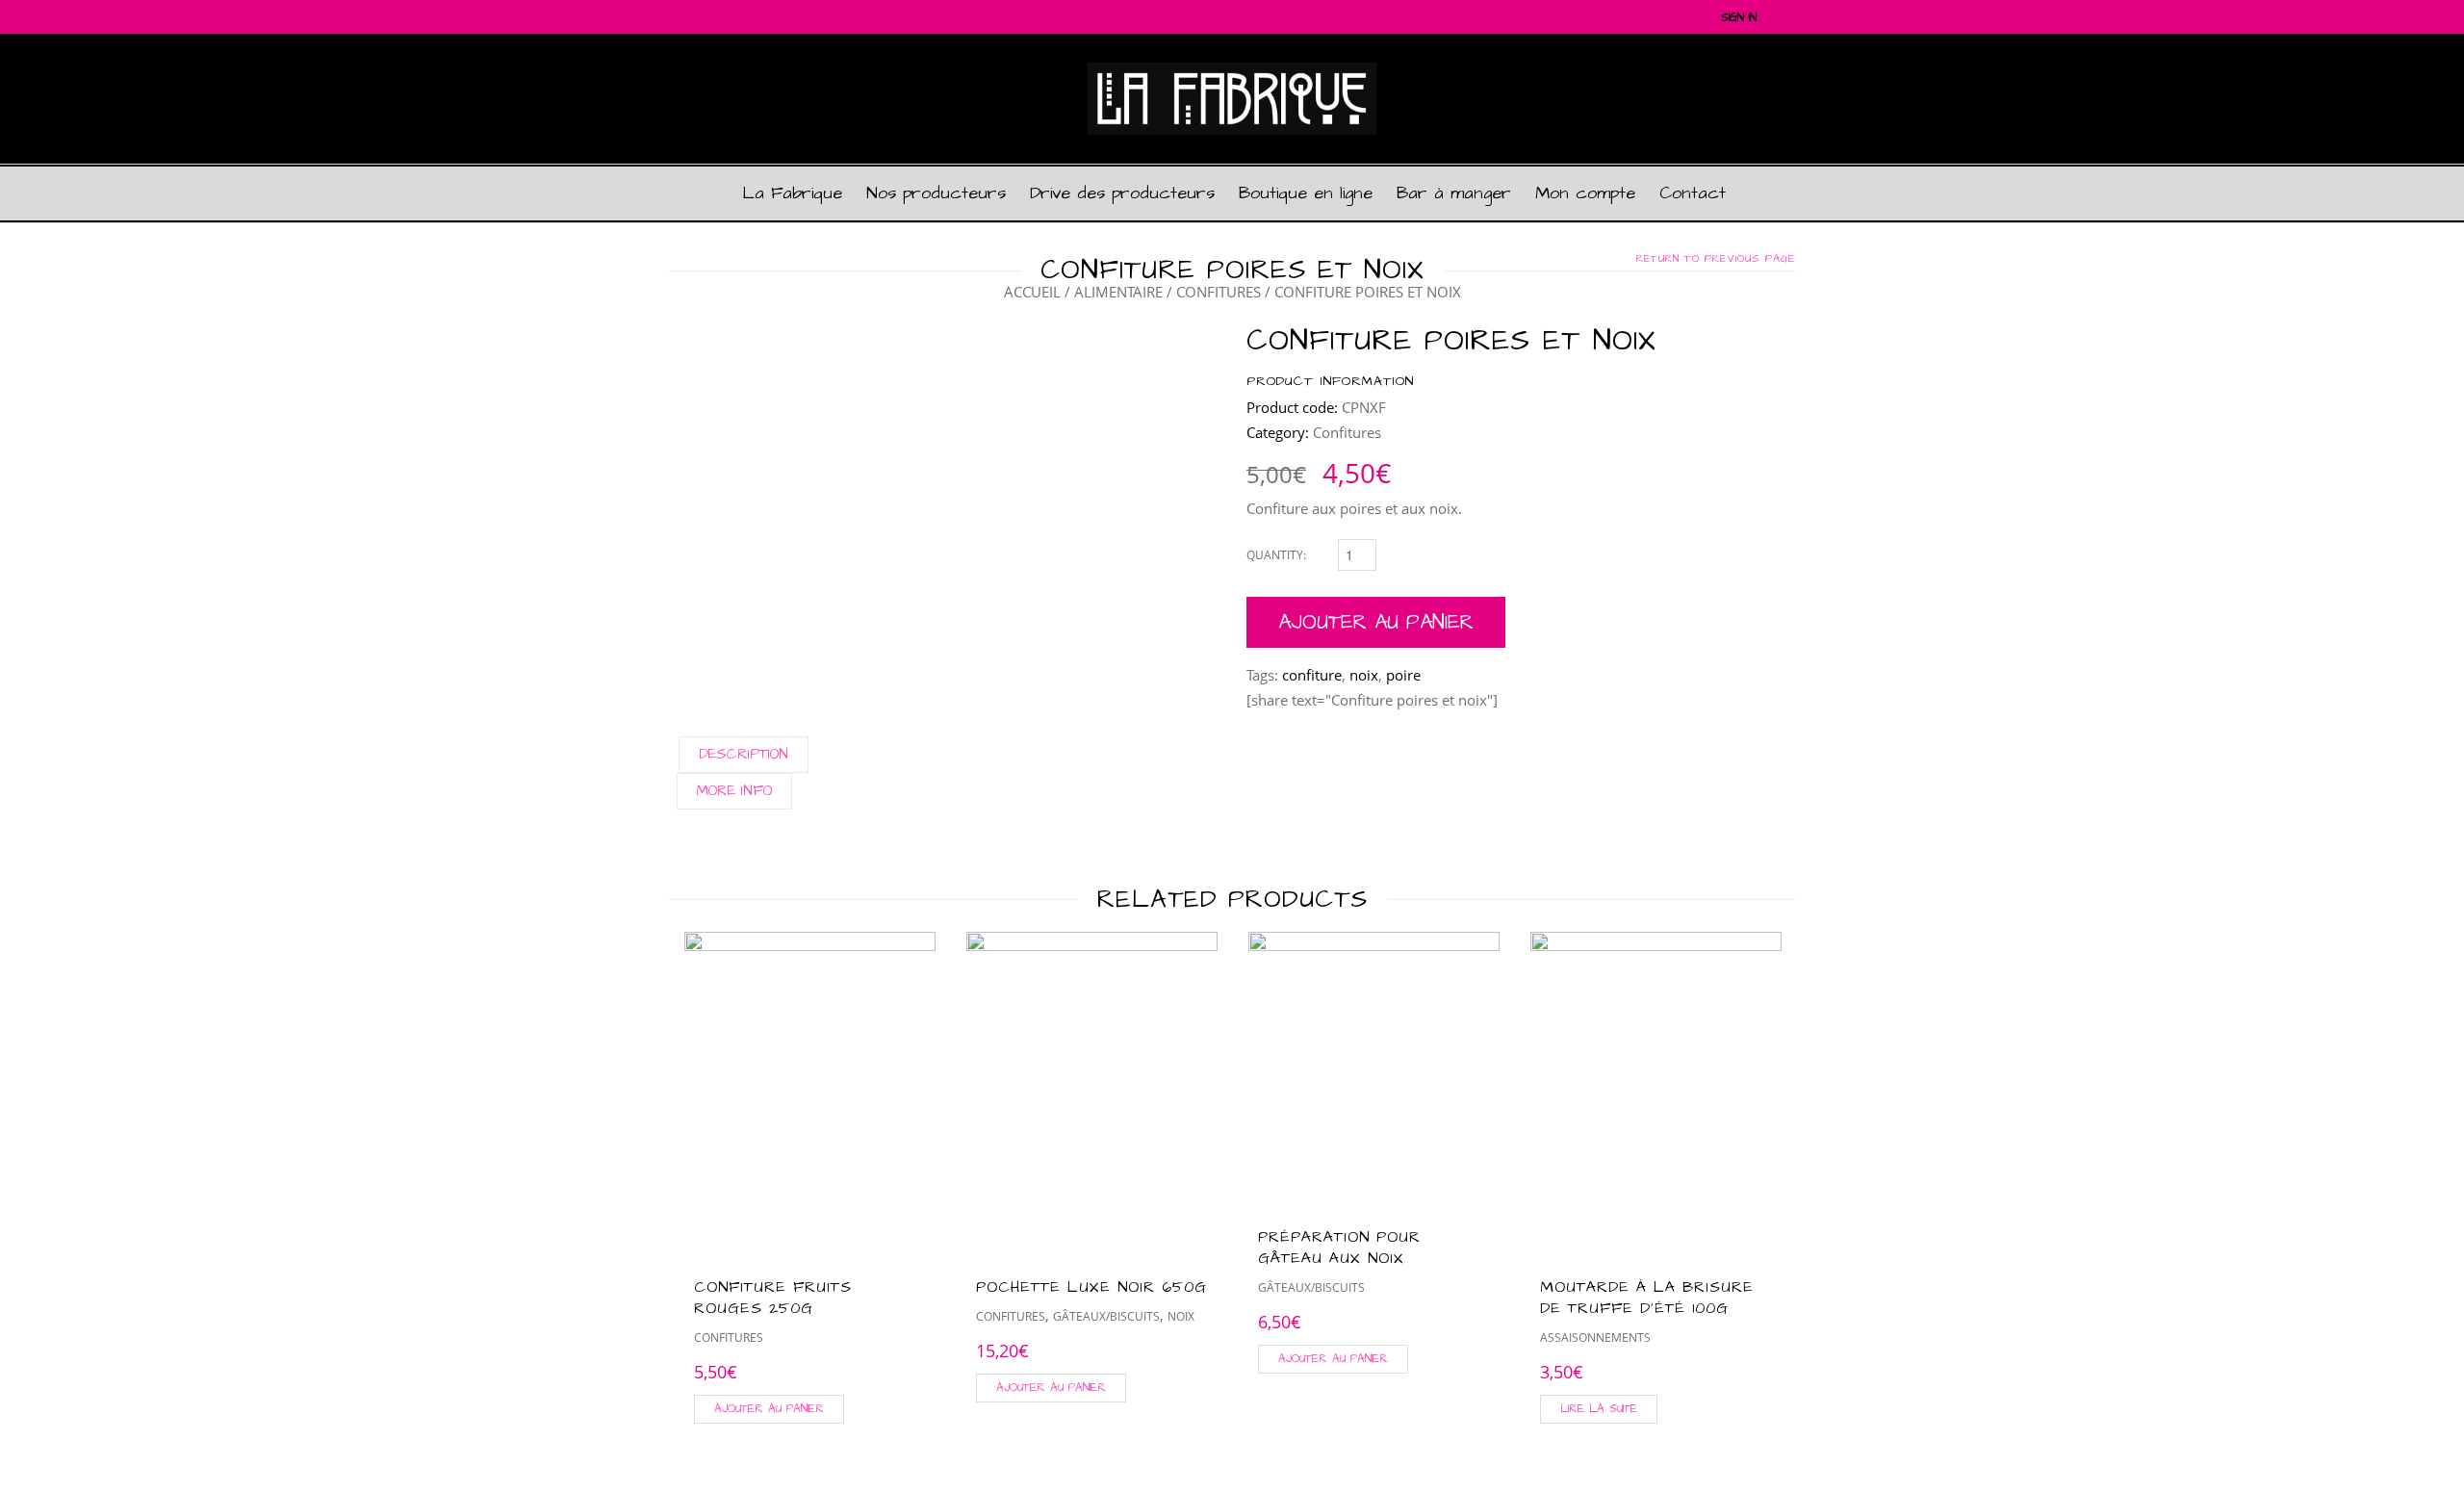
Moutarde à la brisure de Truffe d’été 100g (1647, 1298)
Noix (1181, 1316)
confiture (1312, 675)
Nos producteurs (936, 193)
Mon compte (1585, 193)
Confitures (1219, 292)
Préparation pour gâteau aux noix (1339, 1248)
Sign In (1739, 18)
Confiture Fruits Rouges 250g (773, 1298)
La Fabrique (792, 193)
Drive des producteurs (1122, 193)
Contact (1693, 193)
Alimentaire (1118, 292)
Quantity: (1276, 555)
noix (1364, 675)
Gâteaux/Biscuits (1106, 1316)
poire (1403, 675)
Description (744, 754)
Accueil (1032, 292)
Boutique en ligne (1306, 193)
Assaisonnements (1595, 1338)
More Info (734, 791)
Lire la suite (1599, 1409)
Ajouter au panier (1376, 622)
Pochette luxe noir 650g (1091, 1287)
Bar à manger (1454, 193)
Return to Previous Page (1716, 259)
